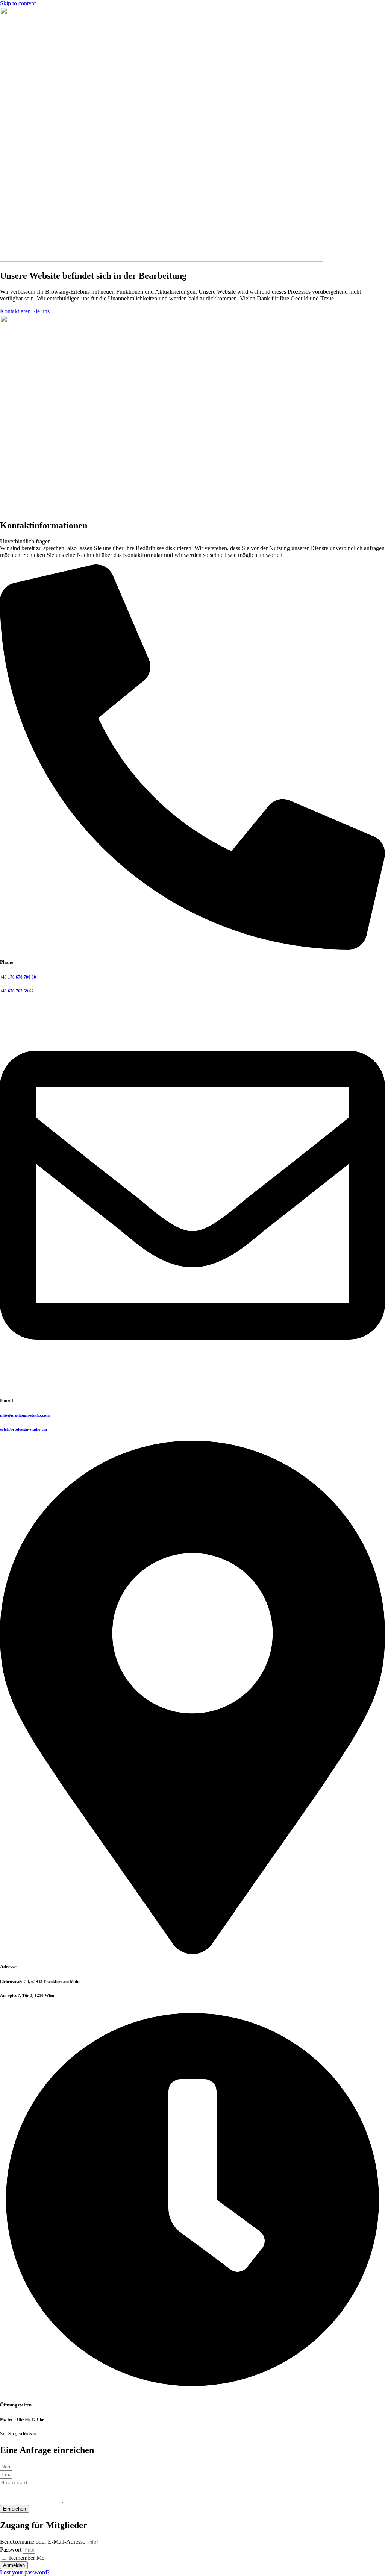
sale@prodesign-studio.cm (23, 1429)
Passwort (11, 2549)
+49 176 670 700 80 (18, 977)
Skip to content (18, 3)
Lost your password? (25, 2572)
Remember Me (26, 2558)
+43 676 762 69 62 (17, 991)
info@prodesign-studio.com (25, 1415)
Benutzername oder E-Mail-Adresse (43, 2542)
